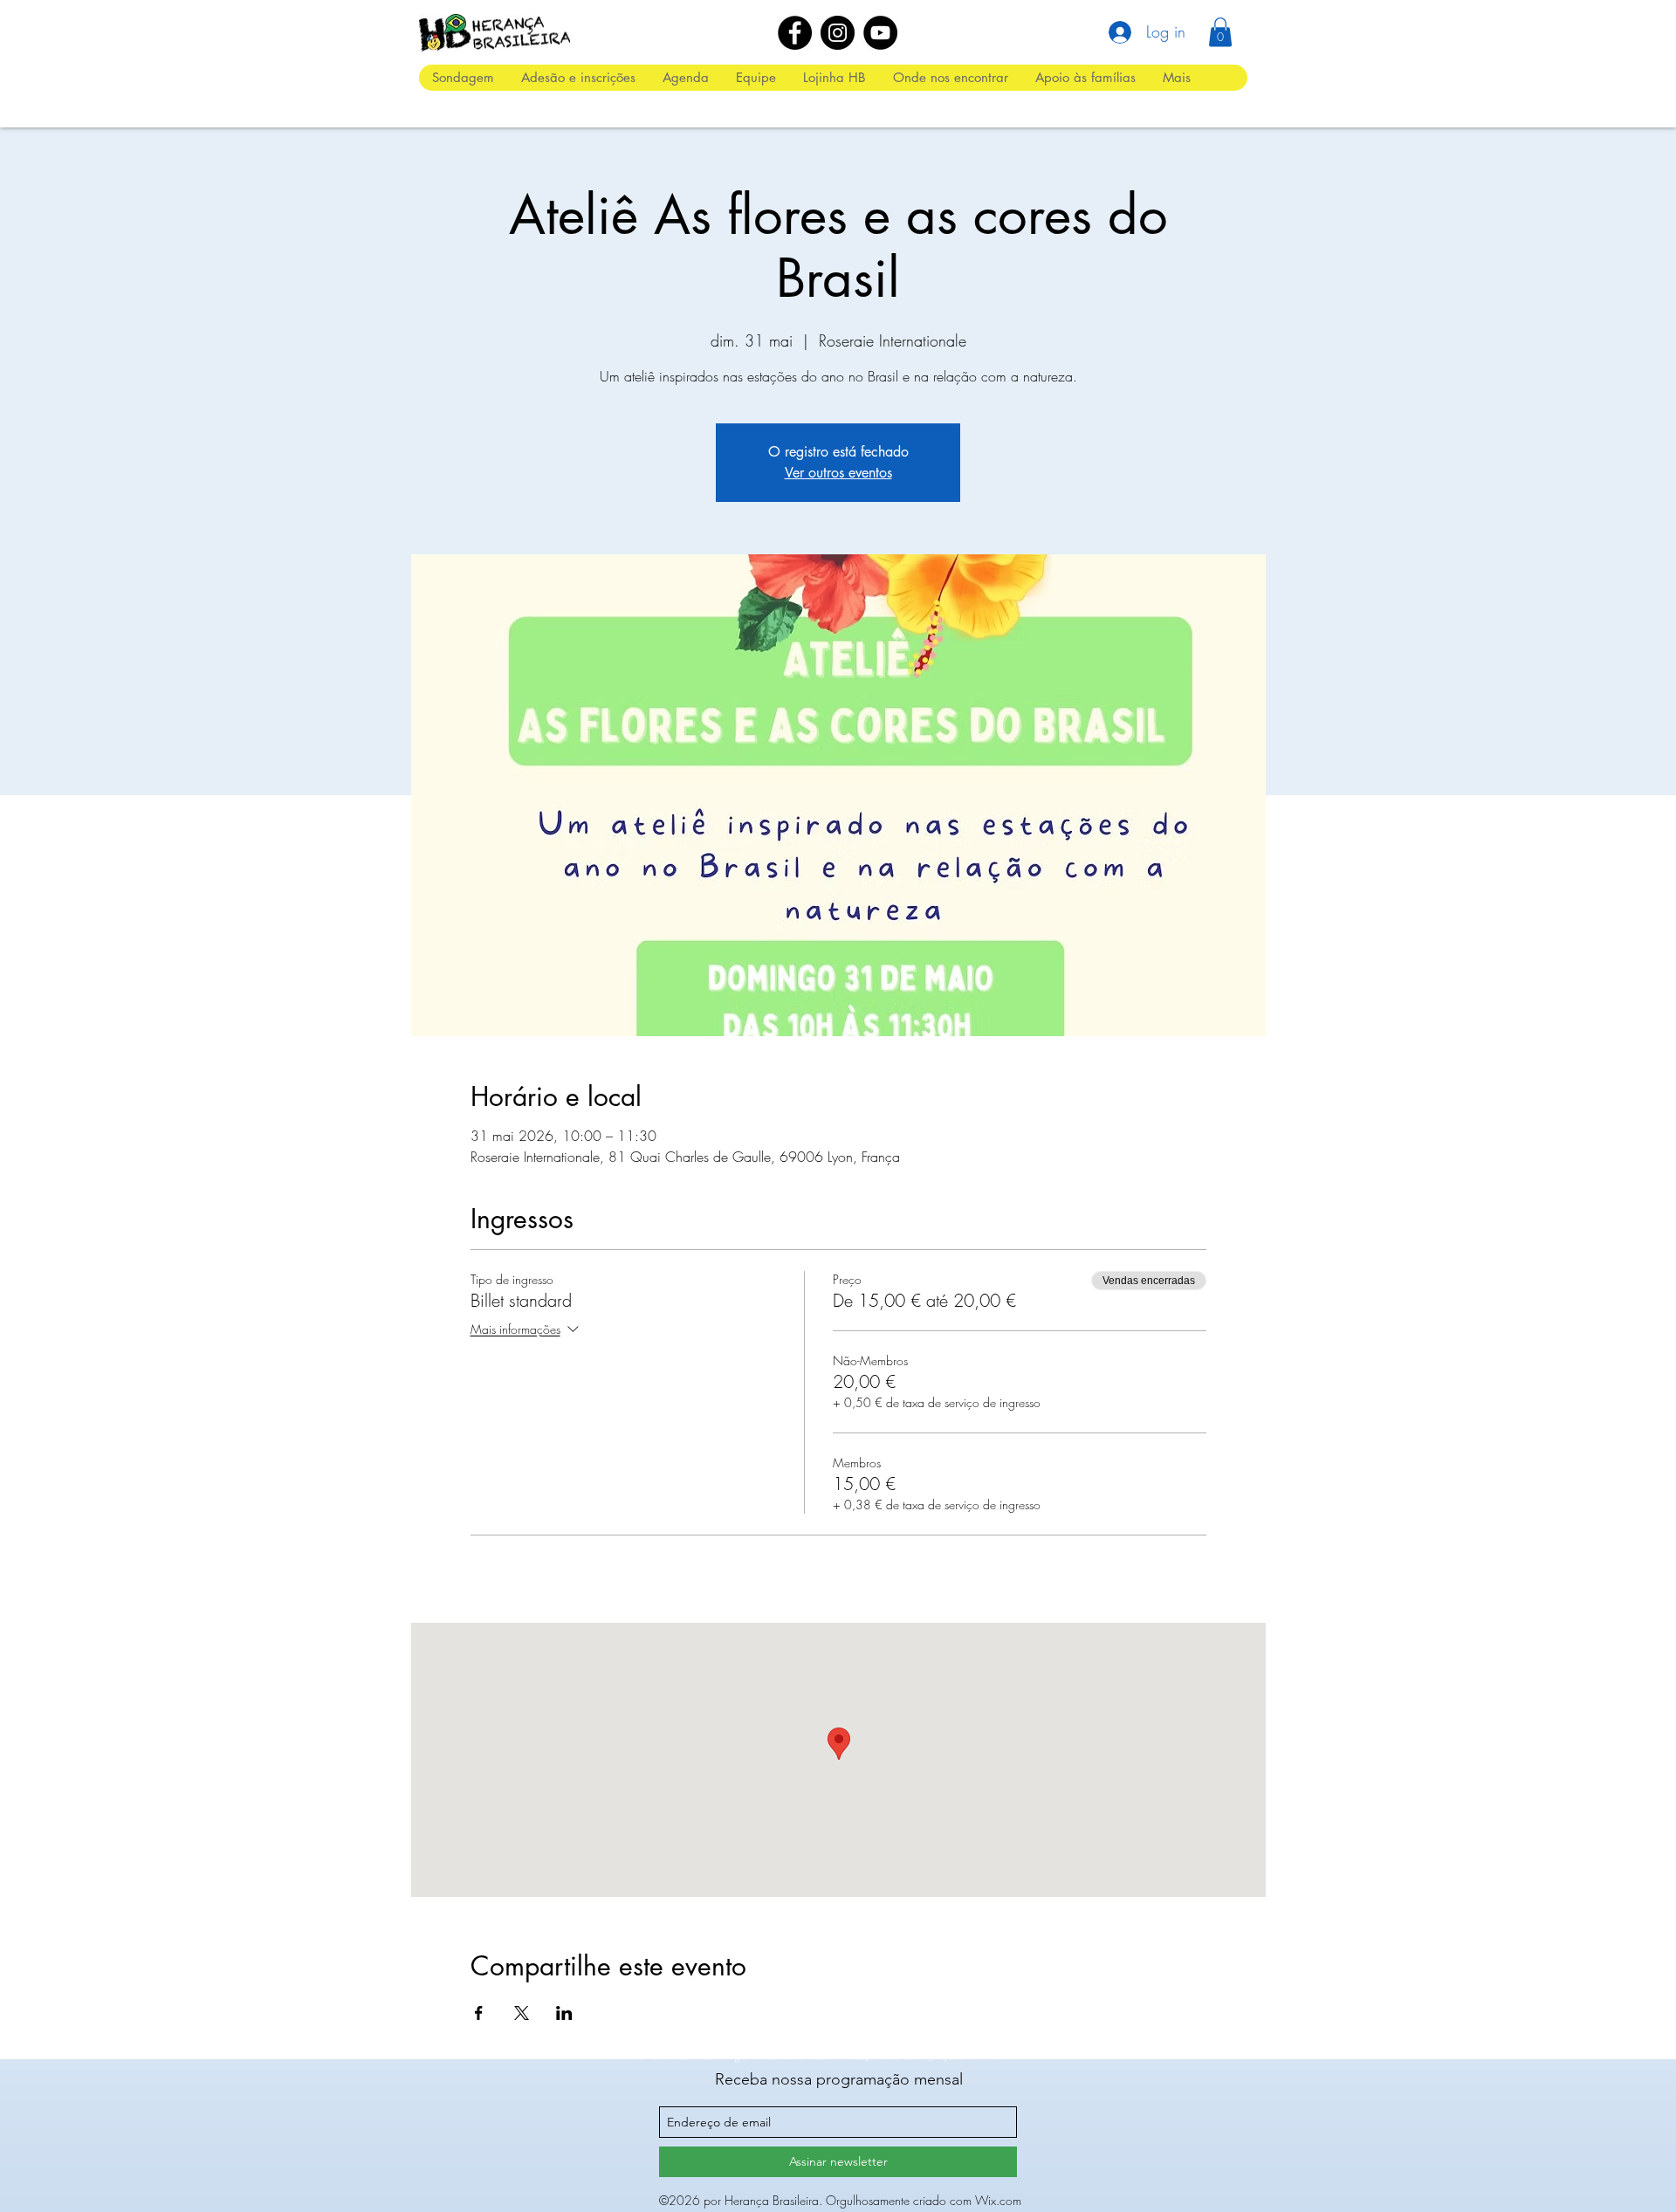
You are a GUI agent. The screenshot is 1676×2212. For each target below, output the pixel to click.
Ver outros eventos (838, 473)
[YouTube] (880, 33)
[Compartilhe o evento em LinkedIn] (564, 2013)
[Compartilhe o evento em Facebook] (479, 2013)
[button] (1220, 32)
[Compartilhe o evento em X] (522, 2013)
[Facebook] (795, 33)
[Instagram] (838, 33)
